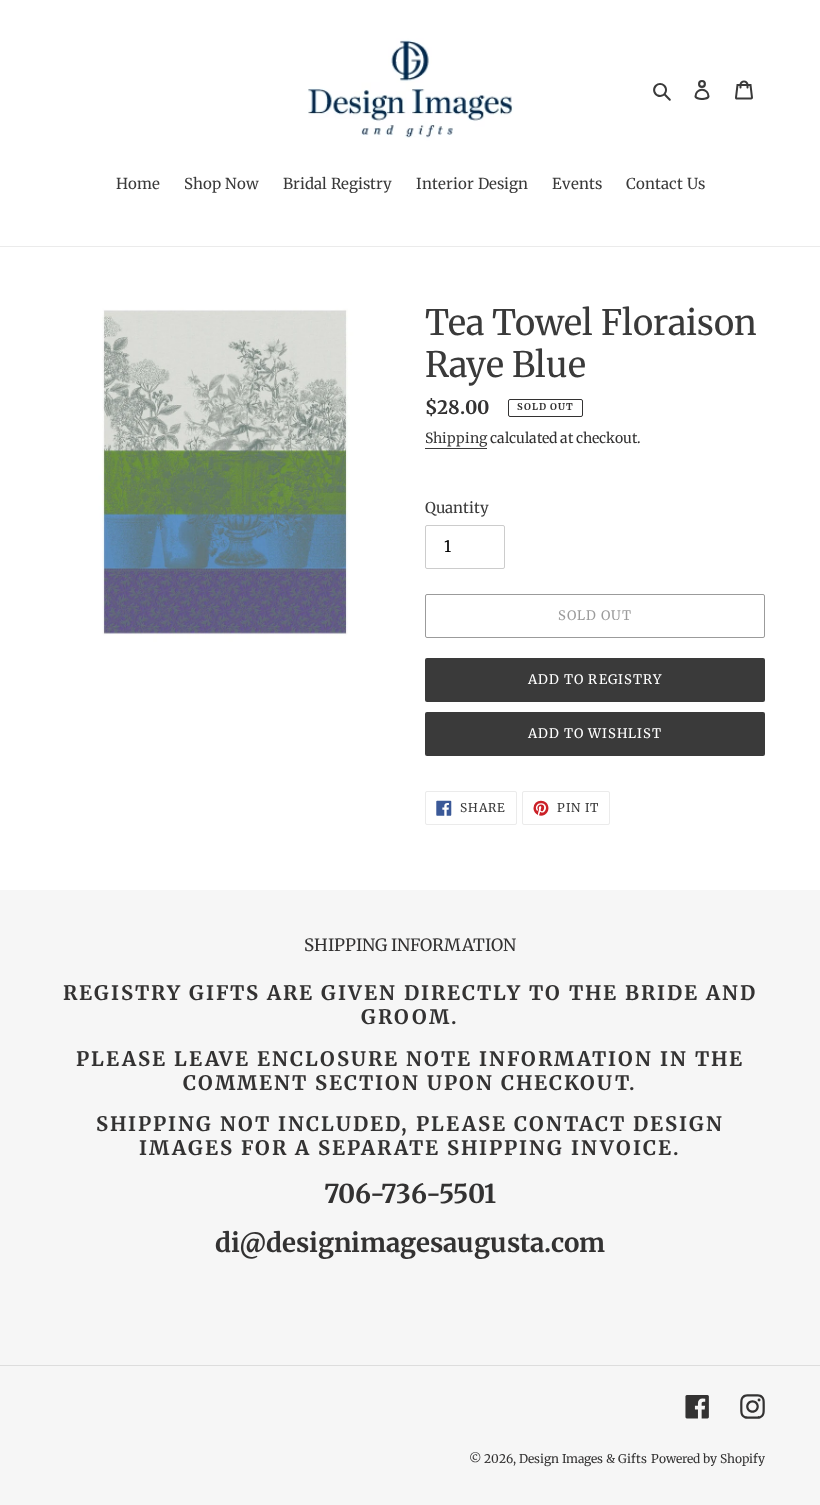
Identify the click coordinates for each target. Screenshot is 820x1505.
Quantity (457, 507)
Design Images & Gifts (583, 1458)
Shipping (456, 438)
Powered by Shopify (708, 1458)
